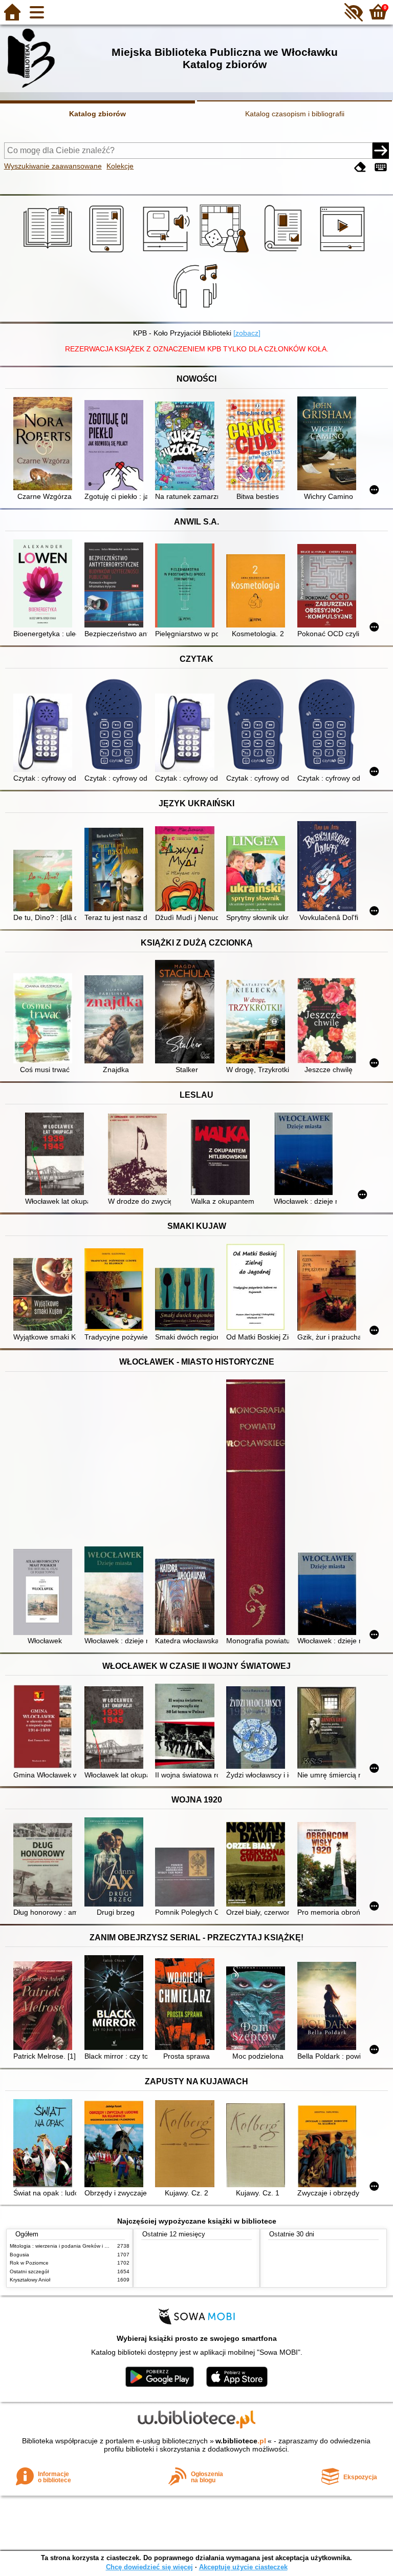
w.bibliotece (241, 2441)
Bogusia (19, 2255)
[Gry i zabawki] (226, 253)
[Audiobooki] (167, 253)
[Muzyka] (197, 310)
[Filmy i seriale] (344, 253)
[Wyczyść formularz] (360, 167)
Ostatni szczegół (29, 2271)
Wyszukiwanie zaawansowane (53, 166)
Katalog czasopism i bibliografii (295, 114)
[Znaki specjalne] (381, 167)
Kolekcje (120, 166)
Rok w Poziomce (29, 2263)
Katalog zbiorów (97, 114)
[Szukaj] (381, 151)
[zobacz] (247, 333)
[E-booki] (108, 253)
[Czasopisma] (285, 253)
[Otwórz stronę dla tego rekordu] (45, 445)
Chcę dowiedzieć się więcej (149, 2567)
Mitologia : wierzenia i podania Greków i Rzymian (67, 2246)
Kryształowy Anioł (30, 2280)
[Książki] (49, 253)
